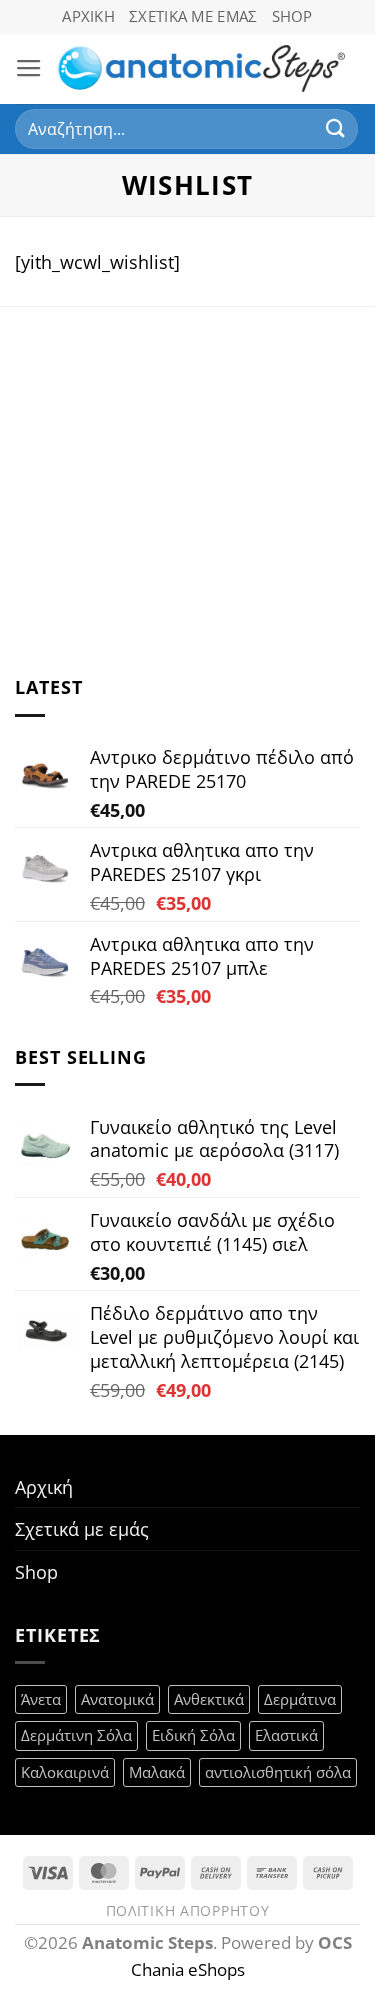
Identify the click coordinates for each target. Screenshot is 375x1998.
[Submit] (336, 128)
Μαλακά (157, 1772)
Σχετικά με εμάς (193, 16)
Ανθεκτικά (209, 1699)
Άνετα (41, 1699)
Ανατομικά (117, 1699)
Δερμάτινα (300, 1699)
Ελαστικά (286, 1735)
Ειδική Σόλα (193, 1735)
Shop (292, 16)
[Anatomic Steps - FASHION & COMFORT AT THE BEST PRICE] (201, 69)
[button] (29, 69)
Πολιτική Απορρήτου (188, 1910)
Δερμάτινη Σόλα (76, 1735)
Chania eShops (188, 1969)
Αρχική (88, 16)
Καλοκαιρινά (65, 1772)
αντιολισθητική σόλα (278, 1772)
